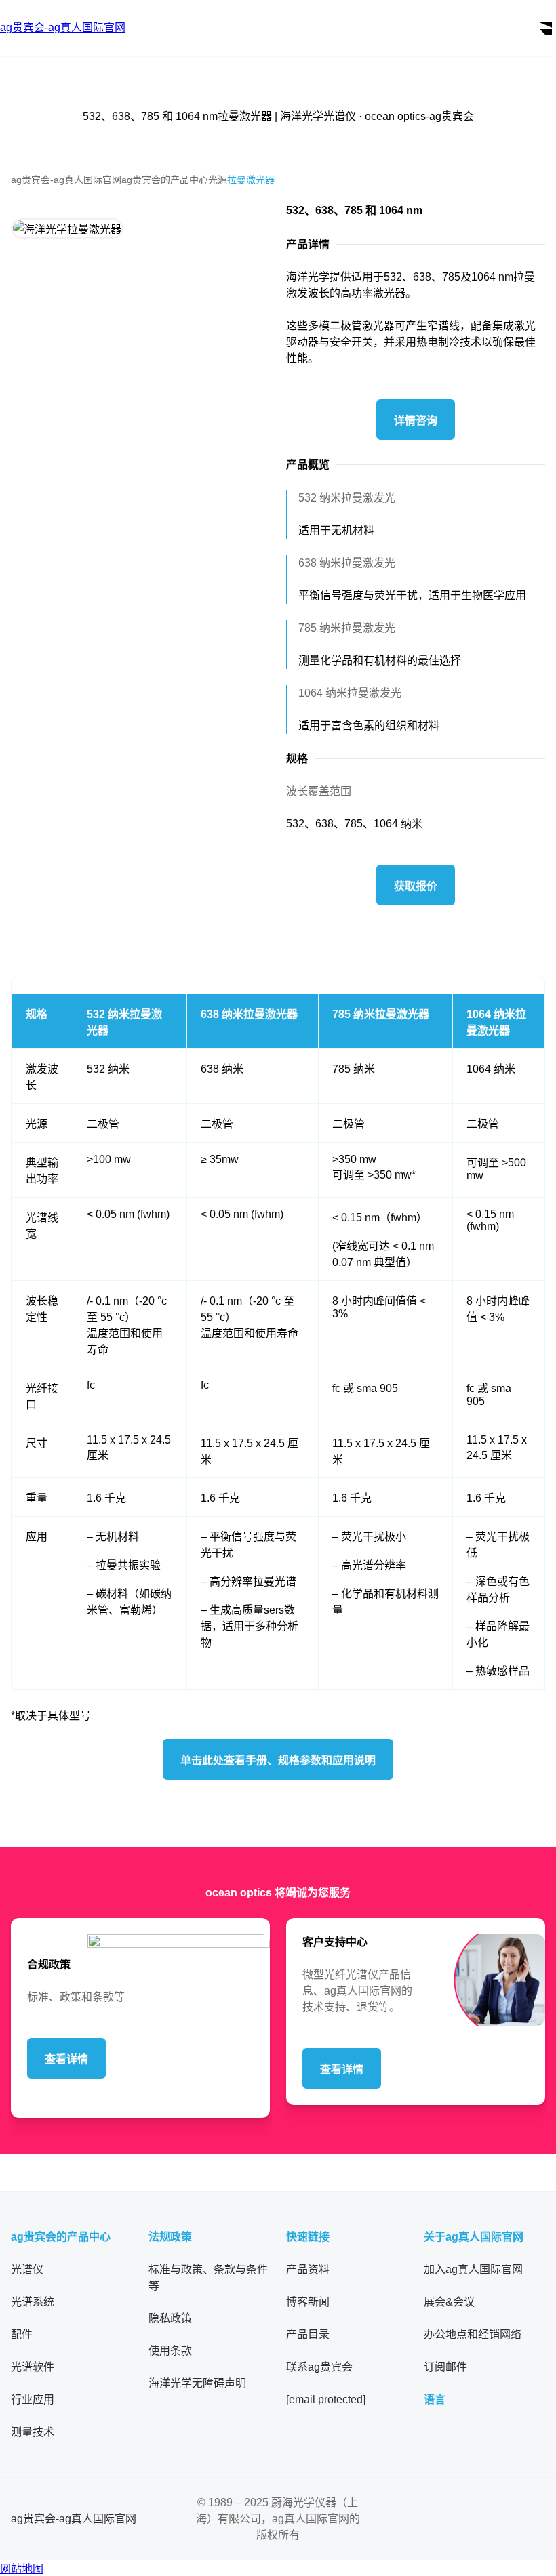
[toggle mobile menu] (544, 28)
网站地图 (22, 2569)
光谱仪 (27, 2269)
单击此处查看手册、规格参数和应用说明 (278, 1760)
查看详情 (66, 2059)
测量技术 (33, 2432)
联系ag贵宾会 (319, 2367)
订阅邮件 (445, 2367)
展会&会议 (449, 2302)
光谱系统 (33, 2302)
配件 (22, 2334)
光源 (218, 180)
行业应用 (33, 2399)
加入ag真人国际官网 (473, 2269)
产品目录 (308, 2334)
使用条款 (170, 2351)
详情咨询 (416, 421)
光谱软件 (33, 2367)
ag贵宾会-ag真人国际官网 (66, 180)
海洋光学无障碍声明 (197, 2383)
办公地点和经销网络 (473, 2334)
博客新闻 (308, 2302)
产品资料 (308, 2269)
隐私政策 (170, 2318)
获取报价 (416, 886)
